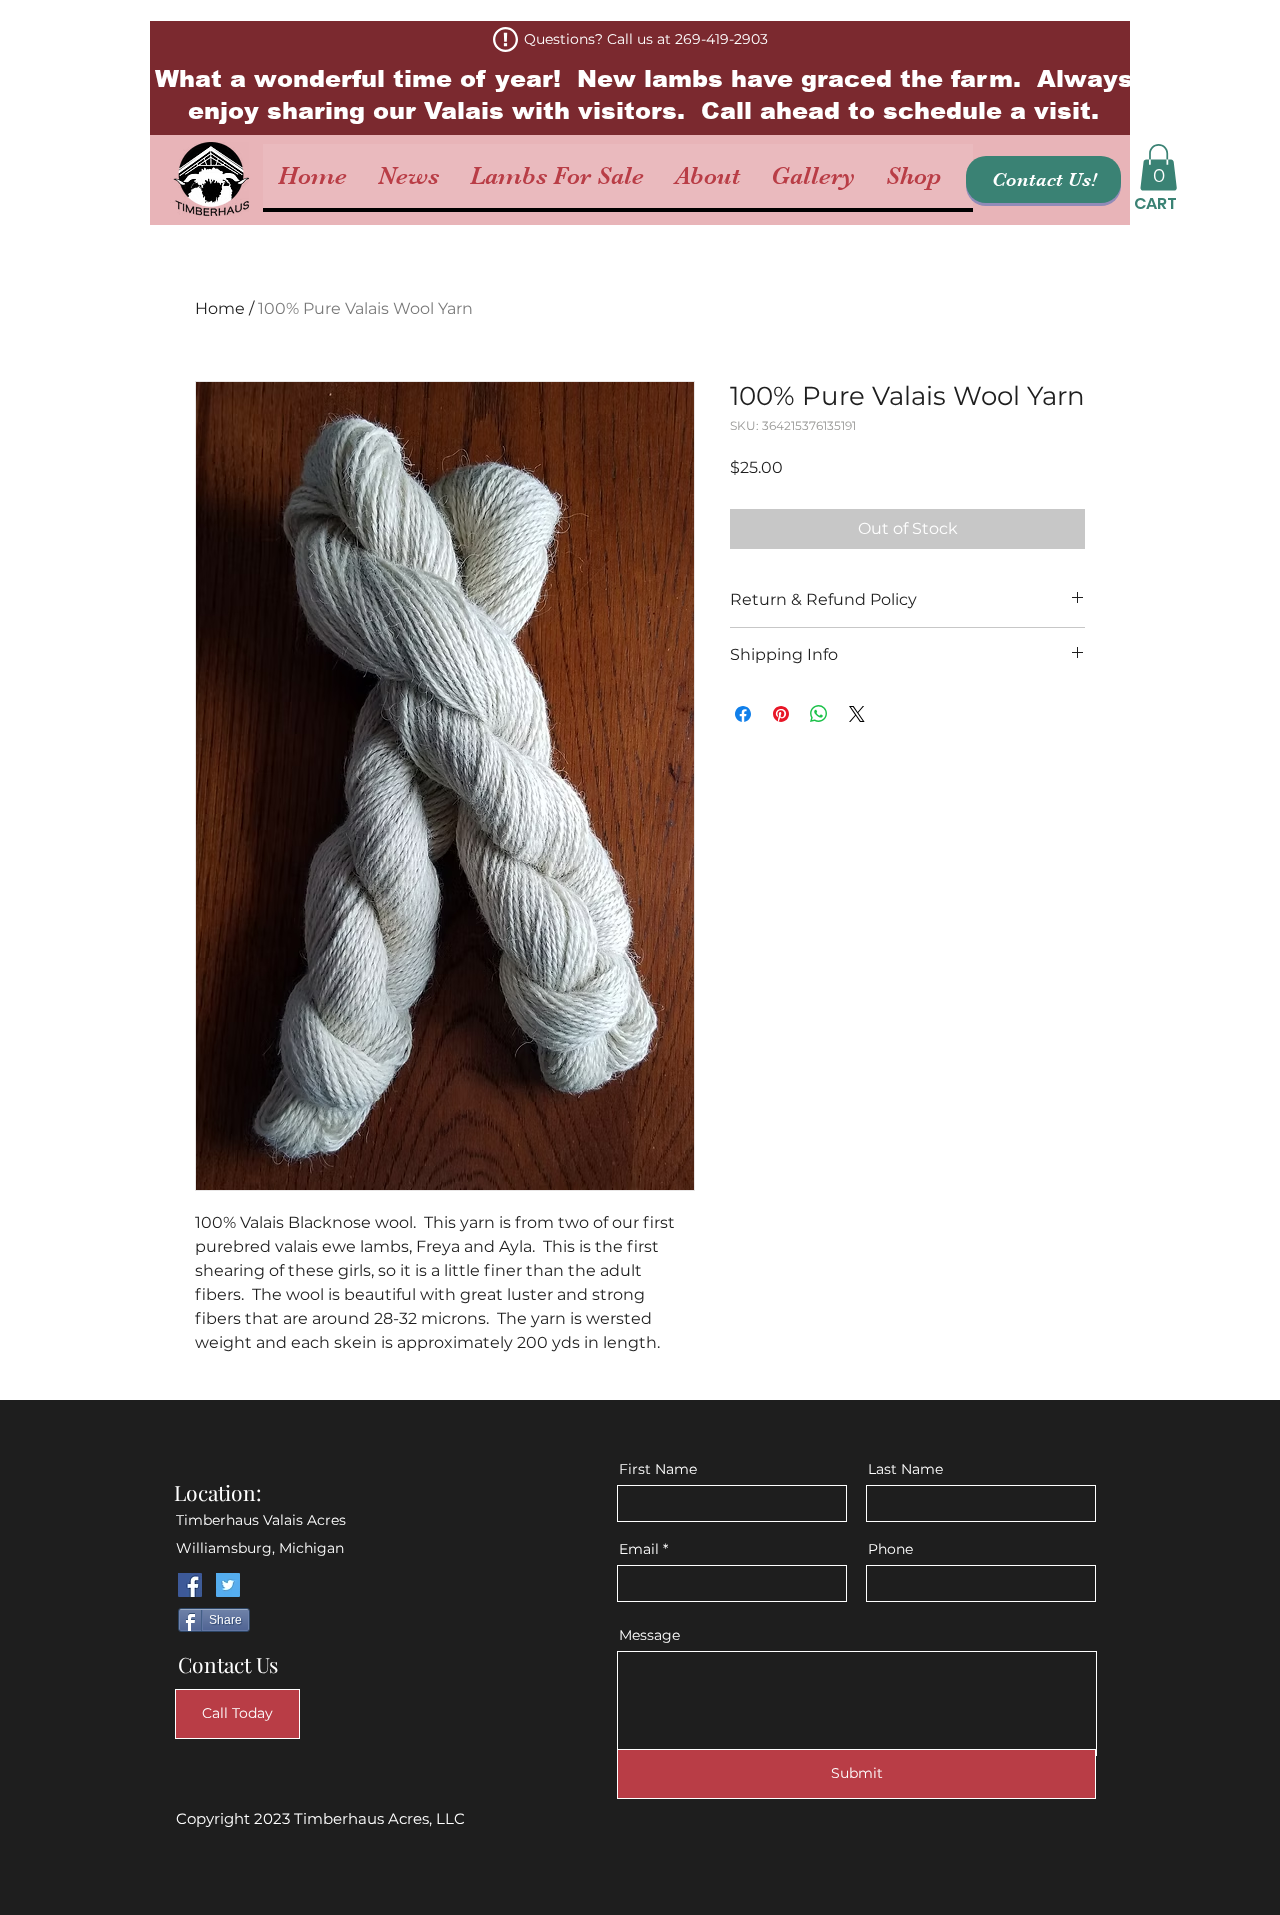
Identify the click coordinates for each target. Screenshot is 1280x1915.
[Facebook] (190, 1585)
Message (649, 1635)
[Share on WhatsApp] (819, 714)
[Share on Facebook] (743, 714)
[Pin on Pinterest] (781, 714)
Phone (890, 1549)
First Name (658, 1469)
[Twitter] (228, 1585)
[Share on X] (857, 714)
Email (639, 1549)
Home (220, 308)
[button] (1158, 167)
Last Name (905, 1469)
